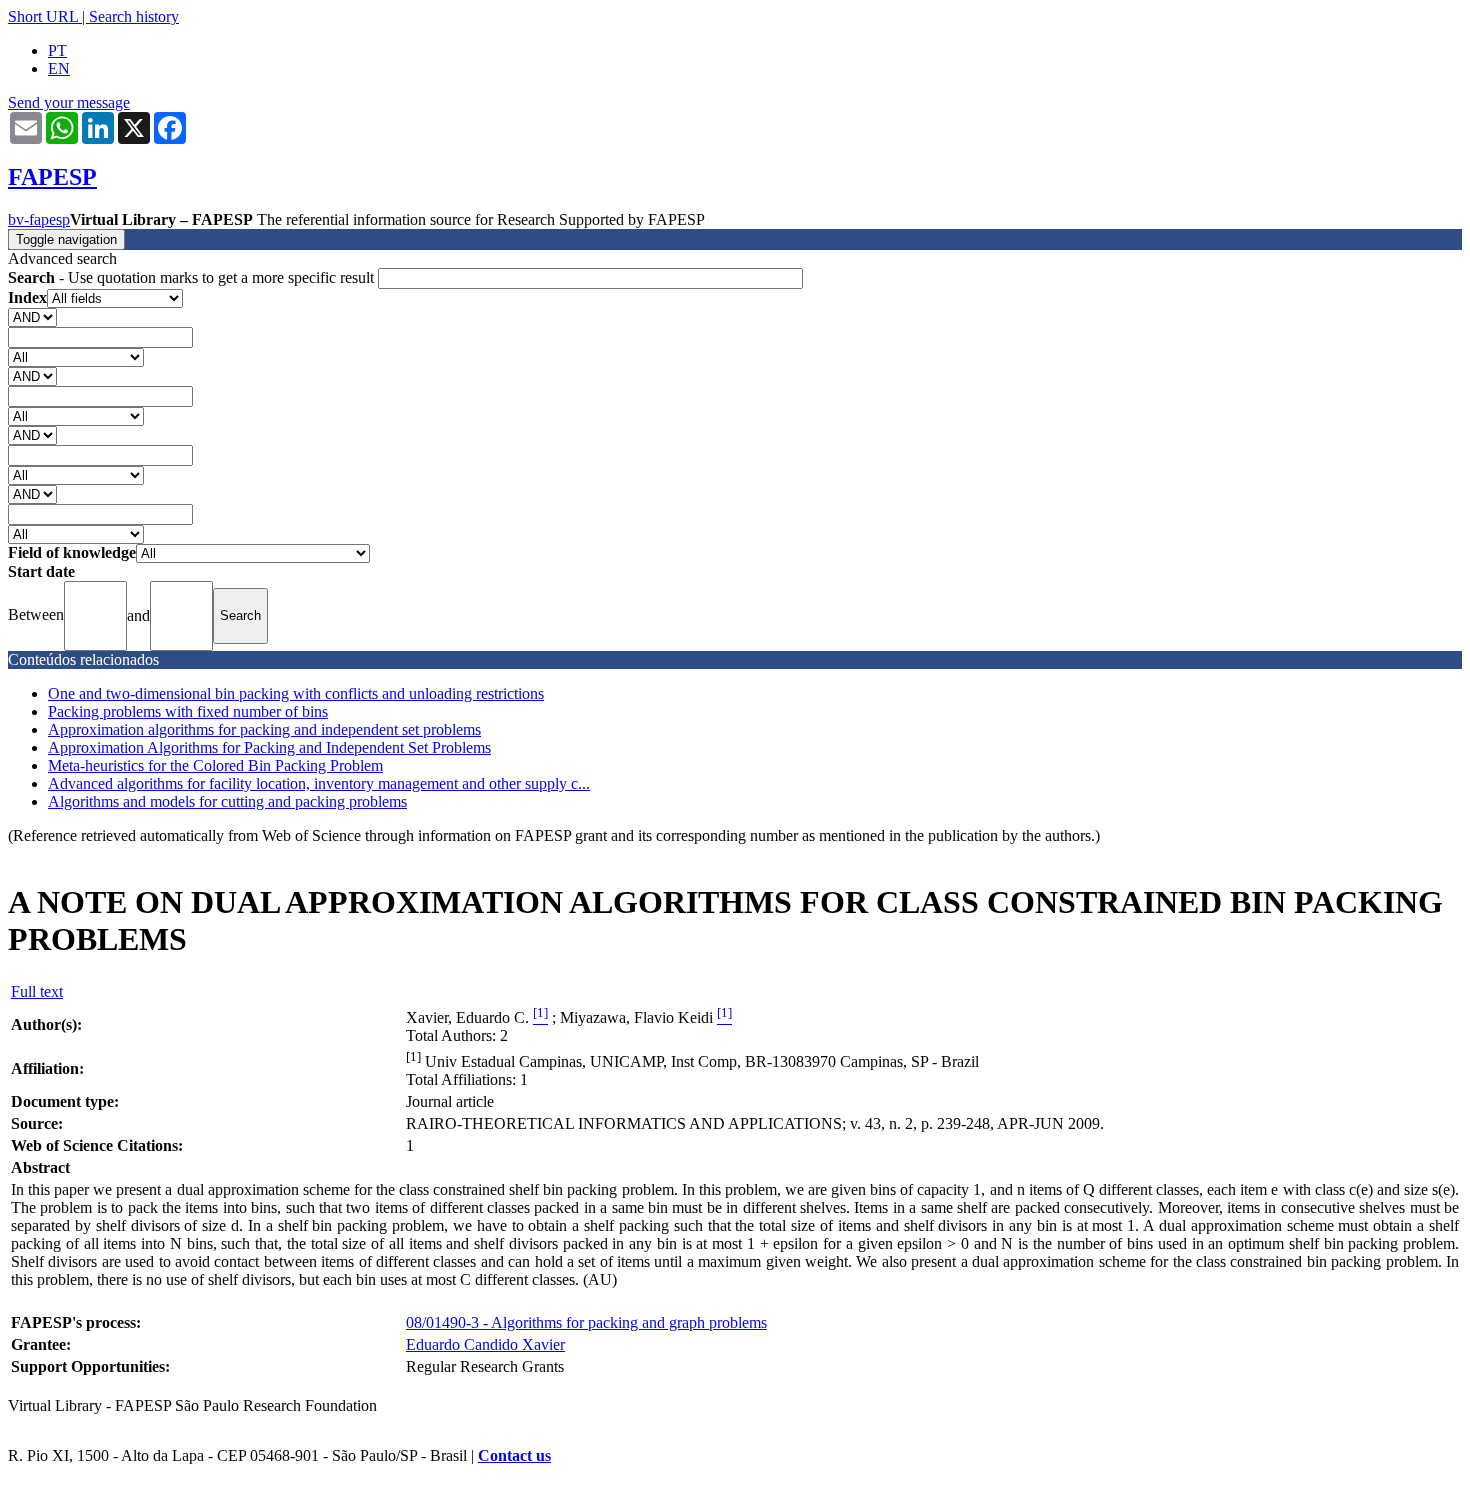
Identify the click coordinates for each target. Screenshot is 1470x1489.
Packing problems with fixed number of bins (188, 711)
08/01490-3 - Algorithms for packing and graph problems (586, 1322)
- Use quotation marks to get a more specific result (193, 277)
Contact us (514, 1455)
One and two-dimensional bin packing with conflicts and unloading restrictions (296, 693)
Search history (134, 16)
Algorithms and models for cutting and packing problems (227, 801)
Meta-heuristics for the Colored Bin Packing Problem (215, 765)
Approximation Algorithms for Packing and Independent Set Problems (269, 747)
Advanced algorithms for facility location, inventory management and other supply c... (319, 783)
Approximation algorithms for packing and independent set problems (264, 729)
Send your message (69, 102)
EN (59, 68)
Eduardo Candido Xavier (485, 1344)
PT (57, 50)
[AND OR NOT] (32, 316)
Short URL (43, 16)
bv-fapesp (39, 219)
